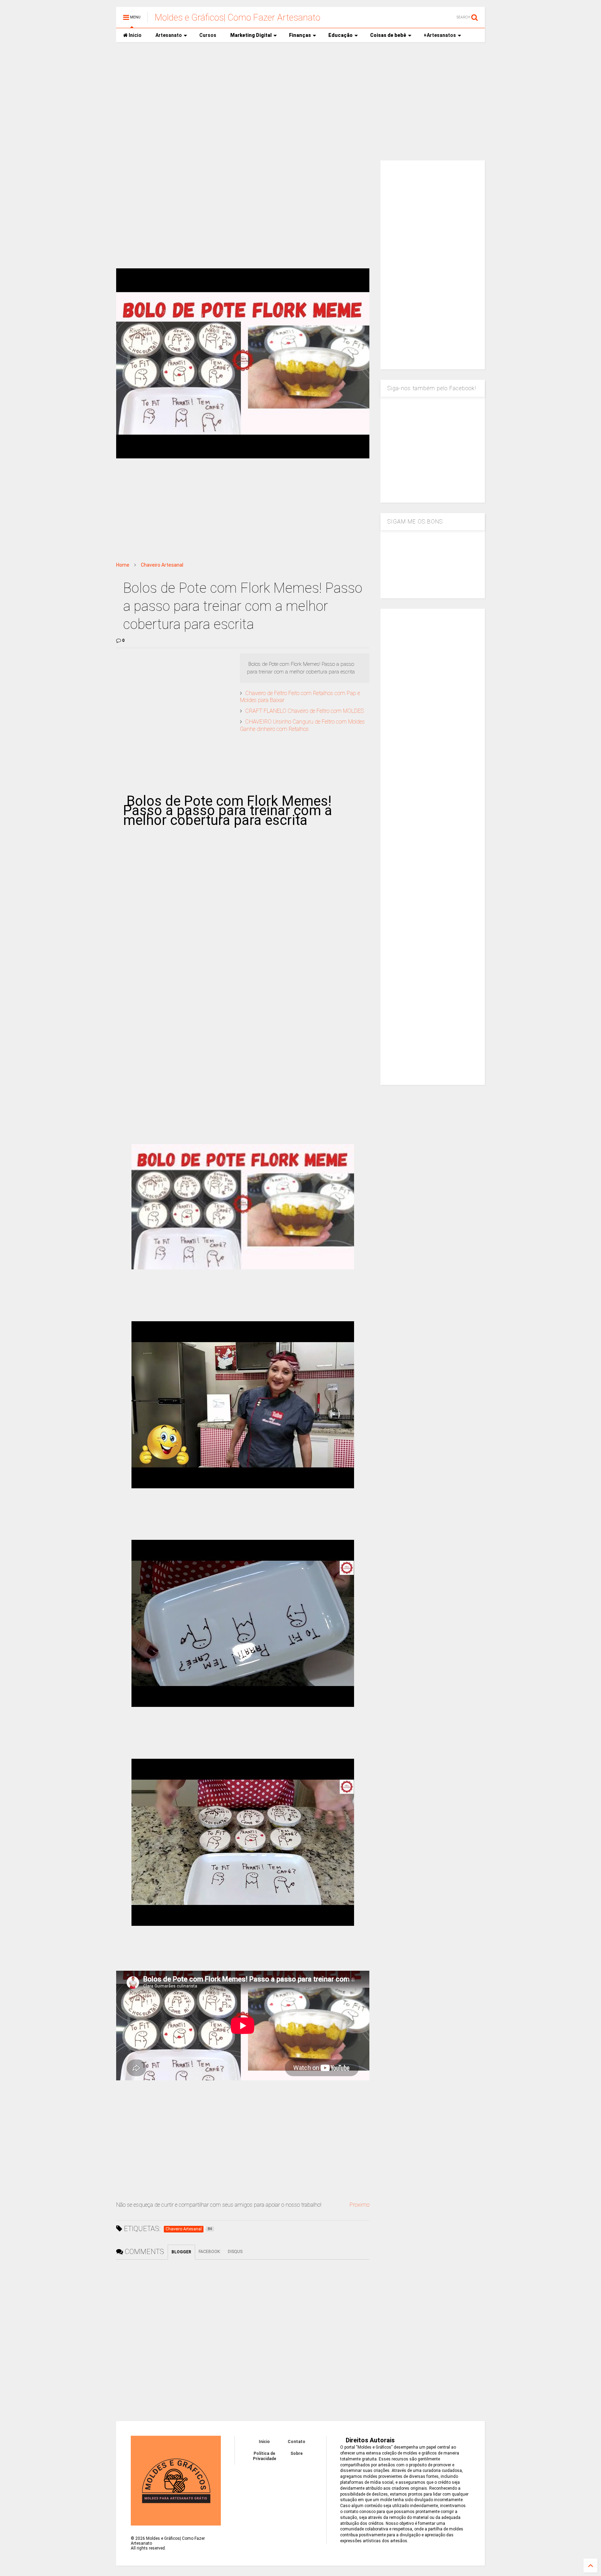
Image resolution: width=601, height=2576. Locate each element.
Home (123, 565)
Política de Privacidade (265, 2456)
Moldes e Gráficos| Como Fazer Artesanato (238, 17)
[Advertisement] (300, 101)
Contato (297, 2442)
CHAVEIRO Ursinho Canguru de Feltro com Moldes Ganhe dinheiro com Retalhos (302, 725)
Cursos (208, 35)
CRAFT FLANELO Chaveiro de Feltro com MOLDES (304, 711)
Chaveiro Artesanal (162, 565)
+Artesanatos (440, 35)
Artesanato (169, 35)
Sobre (297, 2453)
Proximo (359, 2205)
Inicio (135, 35)
